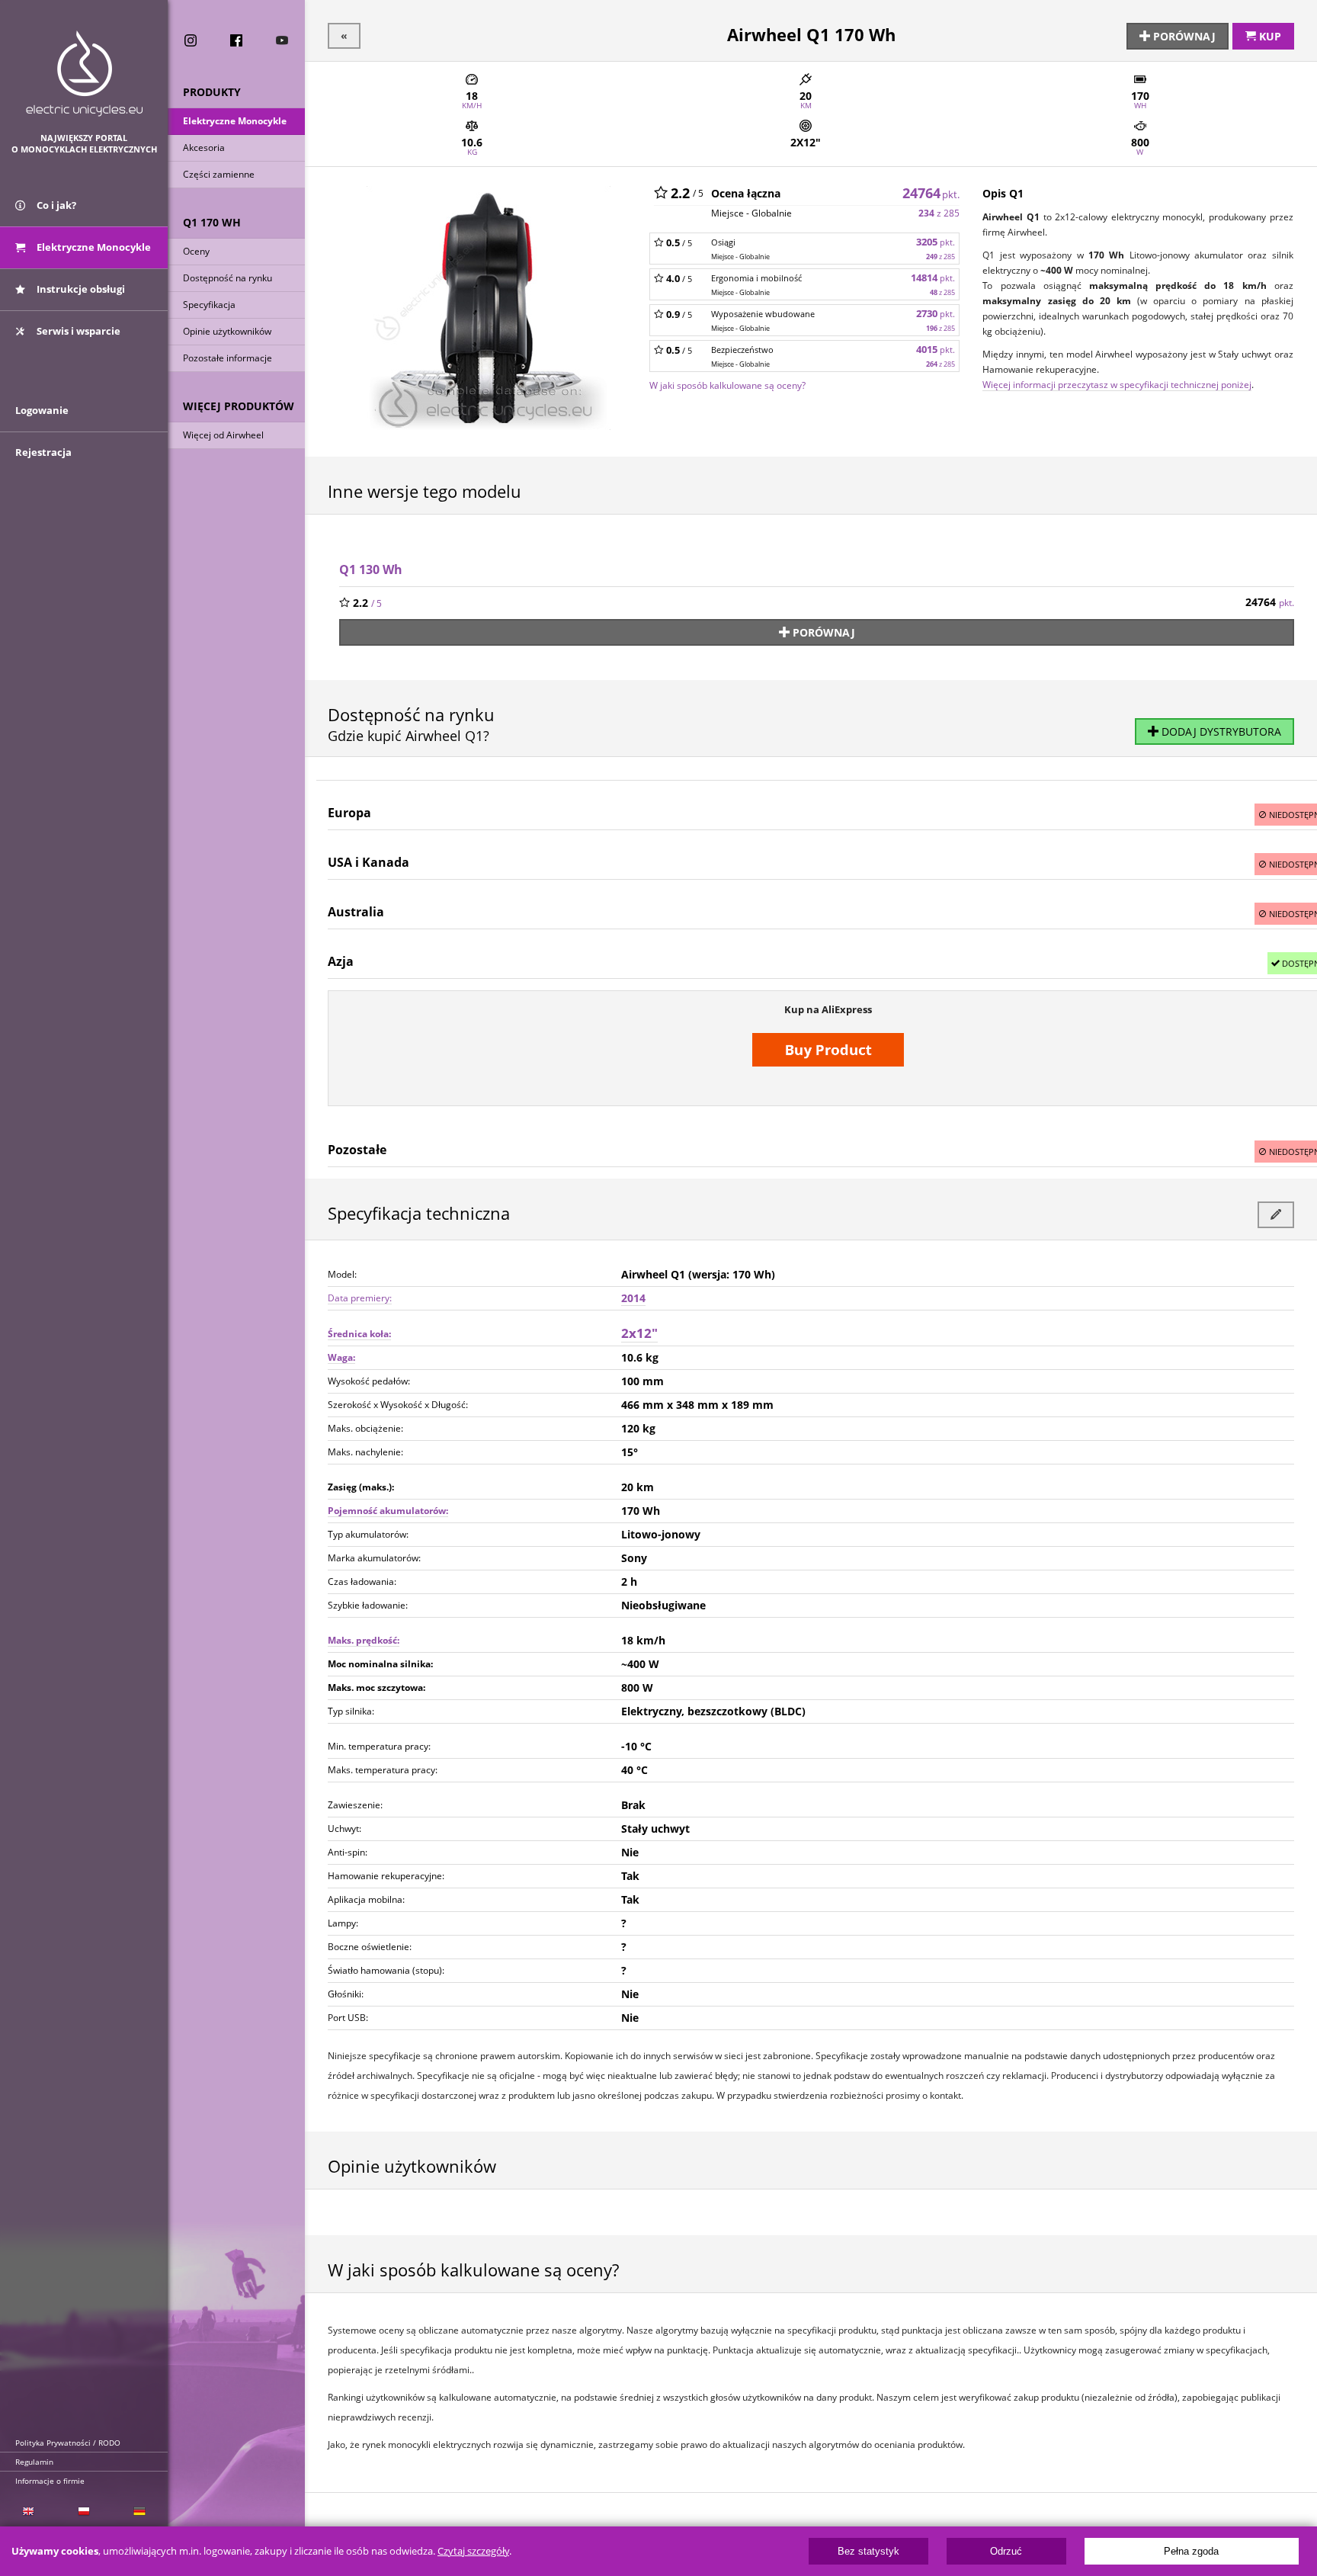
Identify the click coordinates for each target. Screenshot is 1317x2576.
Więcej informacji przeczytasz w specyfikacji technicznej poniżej (1117, 384)
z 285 (939, 213)
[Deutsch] (140, 2512)
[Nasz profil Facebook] (236, 40)
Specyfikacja (209, 305)
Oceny (196, 251)
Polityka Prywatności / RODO (68, 2443)
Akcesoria (204, 148)
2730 (936, 314)
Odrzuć (1006, 2551)
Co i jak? (55, 205)
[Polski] (83, 2512)
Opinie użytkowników (227, 331)
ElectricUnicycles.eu (84, 74)
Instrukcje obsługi (80, 289)
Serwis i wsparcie (77, 331)
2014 (633, 1298)
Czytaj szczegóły (473, 2551)
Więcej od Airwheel (223, 435)
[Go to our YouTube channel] (282, 40)
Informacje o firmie (50, 2481)
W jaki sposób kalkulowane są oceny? (727, 385)
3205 (936, 242)
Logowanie (42, 410)
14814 (933, 278)
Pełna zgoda (1191, 2551)
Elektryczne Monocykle (235, 121)
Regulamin (34, 2462)
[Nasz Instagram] (191, 40)
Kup (1269, 36)
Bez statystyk (868, 2551)
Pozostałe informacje (228, 358)
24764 (931, 193)
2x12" (639, 1333)
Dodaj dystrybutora (1220, 731)
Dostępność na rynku (228, 278)
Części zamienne (219, 174)
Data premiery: (360, 1298)
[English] (28, 2512)
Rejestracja (43, 452)
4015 (936, 350)
